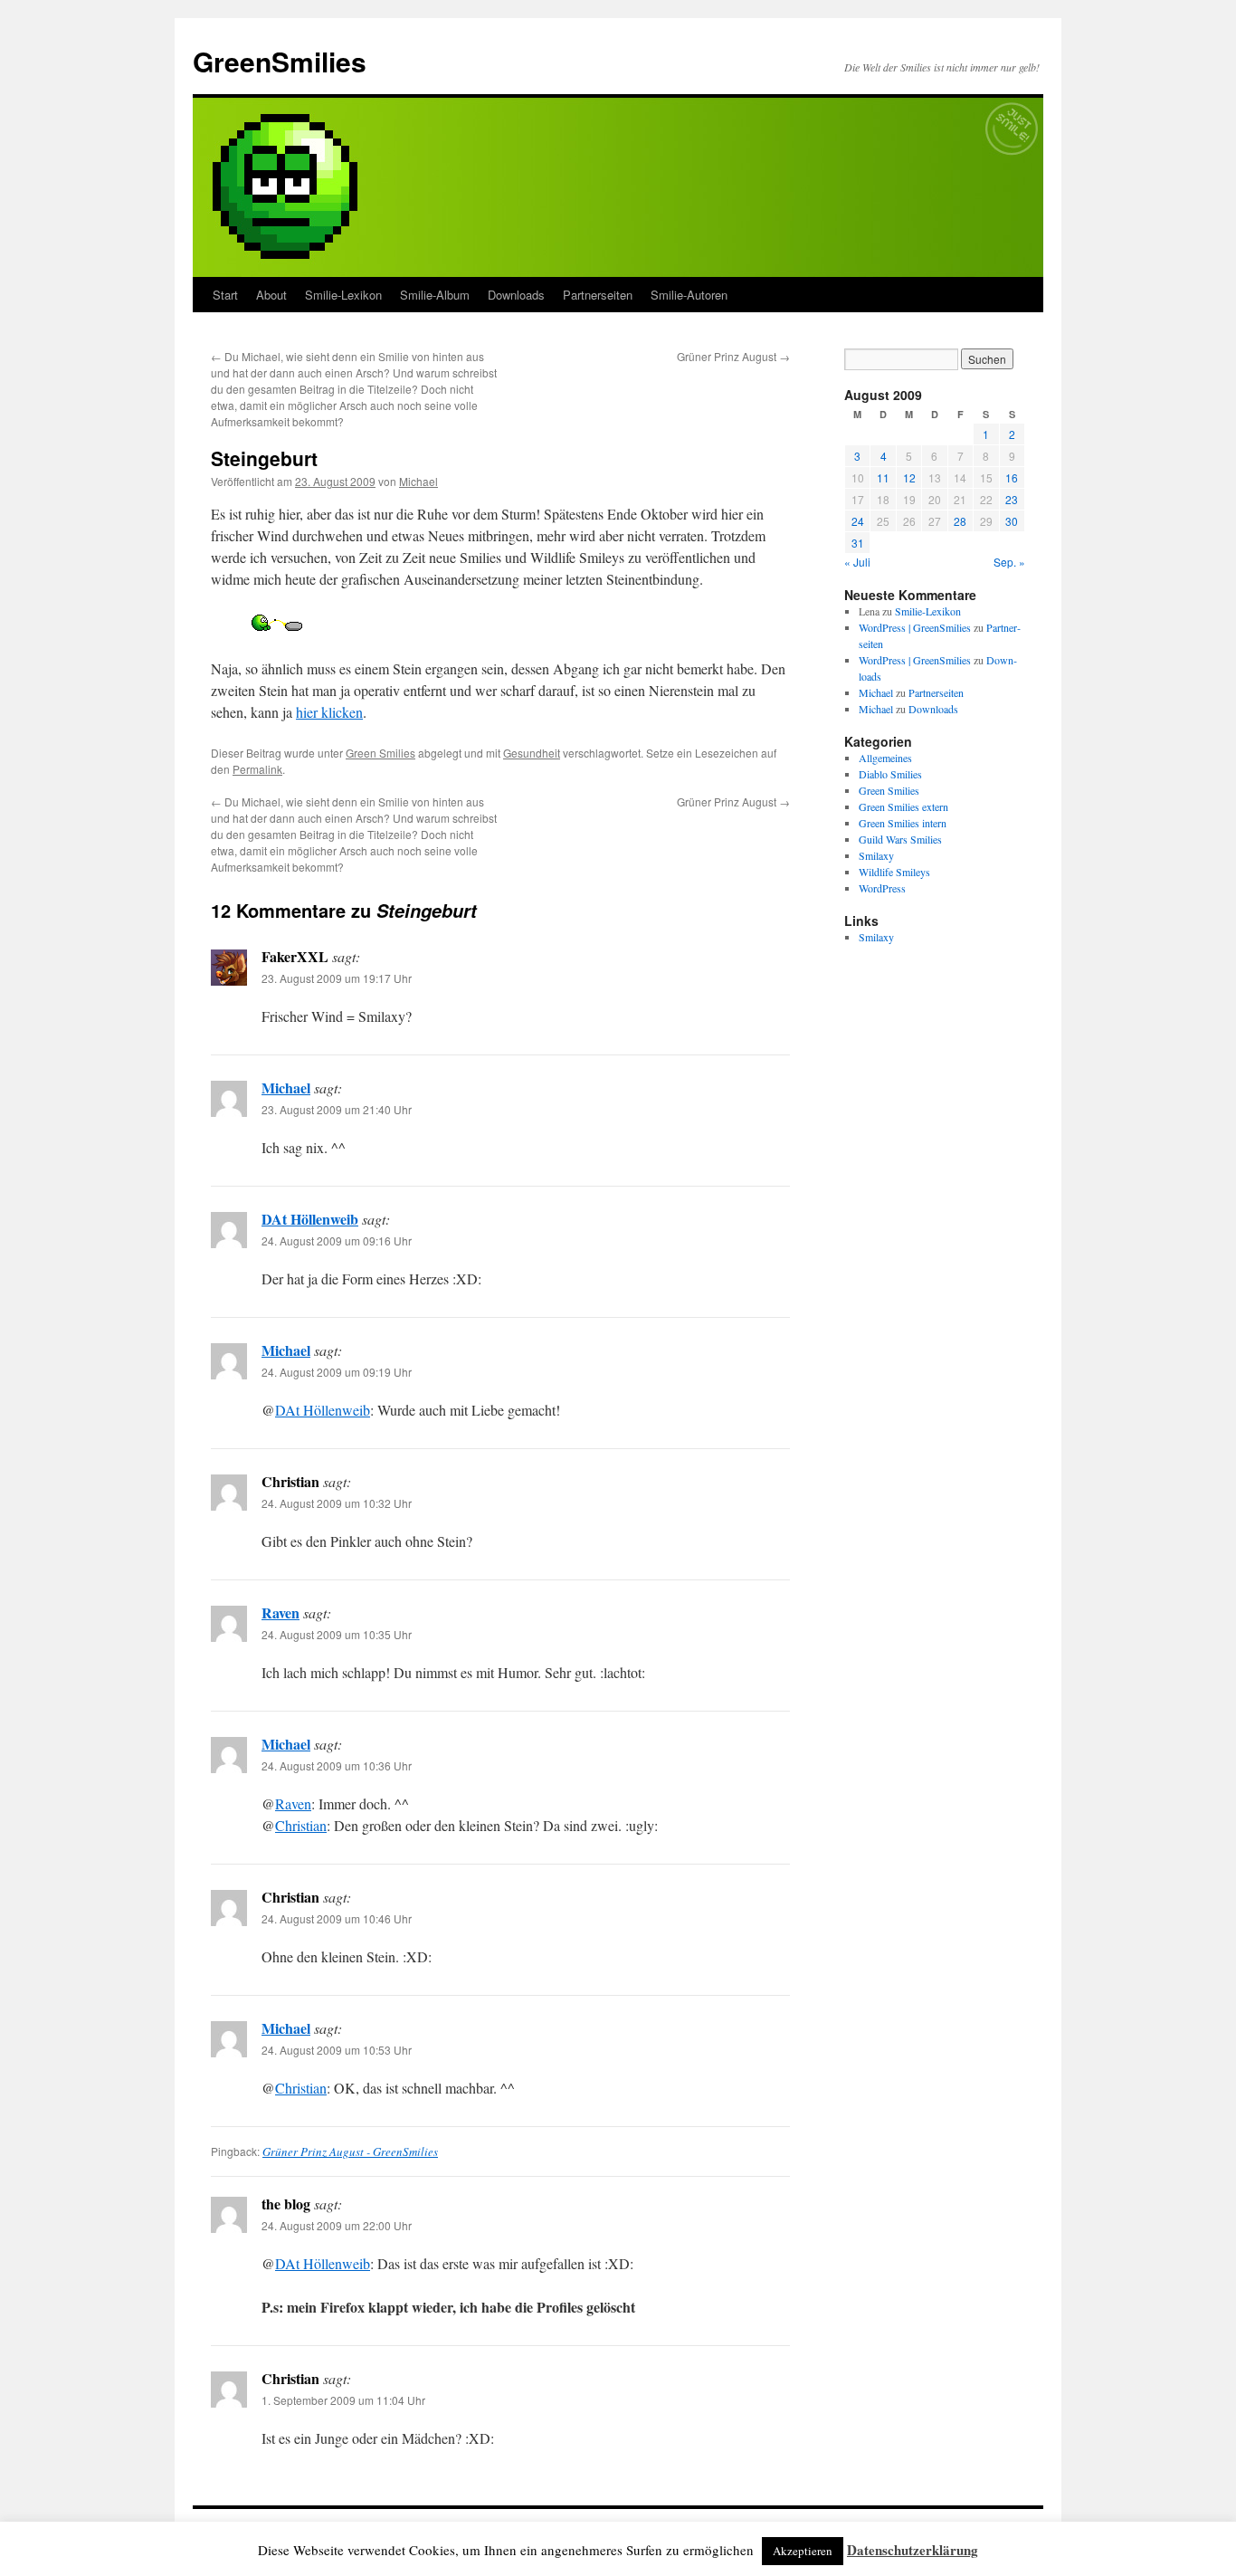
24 (858, 521)
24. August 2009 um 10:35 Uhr (337, 1634)
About (271, 295)
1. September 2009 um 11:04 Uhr (343, 2400)
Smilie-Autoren (689, 295)
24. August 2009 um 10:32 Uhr (337, 1503)
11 (883, 477)
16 (1012, 477)
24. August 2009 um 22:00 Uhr (337, 2225)
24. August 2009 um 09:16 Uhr (337, 1240)
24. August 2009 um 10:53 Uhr (337, 2050)
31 (858, 543)
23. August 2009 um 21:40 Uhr (337, 1109)
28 (960, 521)
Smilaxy (876, 855)
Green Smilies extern (903, 806)
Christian (301, 1825)
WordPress (882, 888)
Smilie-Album (435, 295)
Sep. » (1009, 562)
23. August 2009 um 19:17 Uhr (337, 978)
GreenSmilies (280, 61)
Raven (280, 1612)
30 (1012, 521)
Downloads (516, 295)
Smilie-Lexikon (343, 295)
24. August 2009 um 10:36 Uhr (337, 1765)
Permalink (257, 769)
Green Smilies (380, 753)
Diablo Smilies (890, 774)
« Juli (857, 562)
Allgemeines (885, 758)
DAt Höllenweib (310, 1219)
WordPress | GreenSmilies (915, 627)
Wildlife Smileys (894, 872)
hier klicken (329, 712)
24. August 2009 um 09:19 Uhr (337, 1372)
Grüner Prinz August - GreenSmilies (350, 2151)
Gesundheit (532, 753)
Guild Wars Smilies (900, 839)
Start (225, 295)
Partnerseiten (598, 295)
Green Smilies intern (903, 823)
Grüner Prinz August (733, 356)
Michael (418, 481)
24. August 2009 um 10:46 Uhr (337, 1918)
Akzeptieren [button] (803, 2551)
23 (1012, 499)
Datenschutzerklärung (913, 2550)
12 (909, 477)
